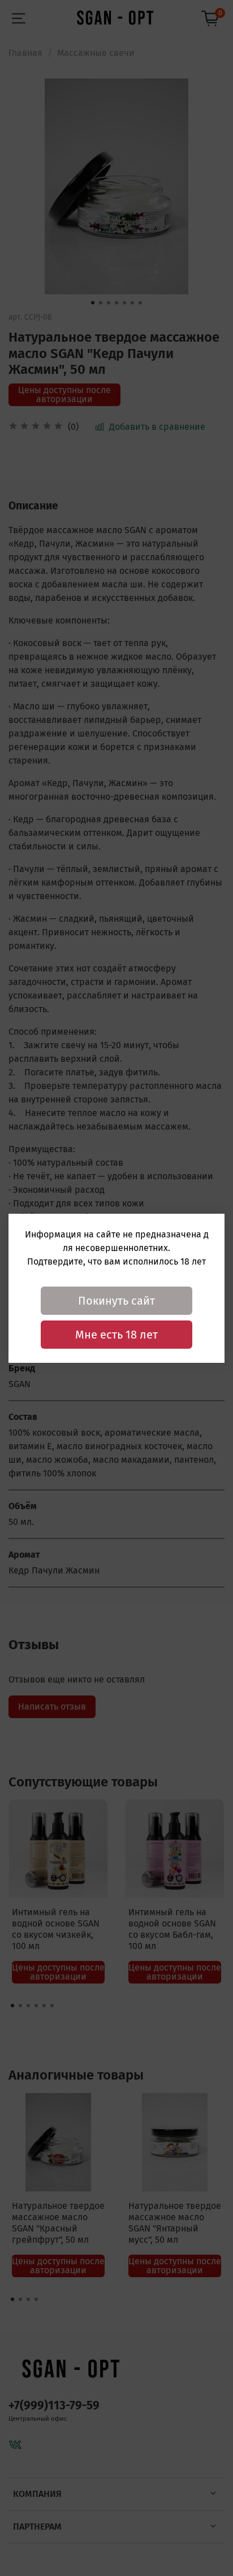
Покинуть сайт (116, 1301)
